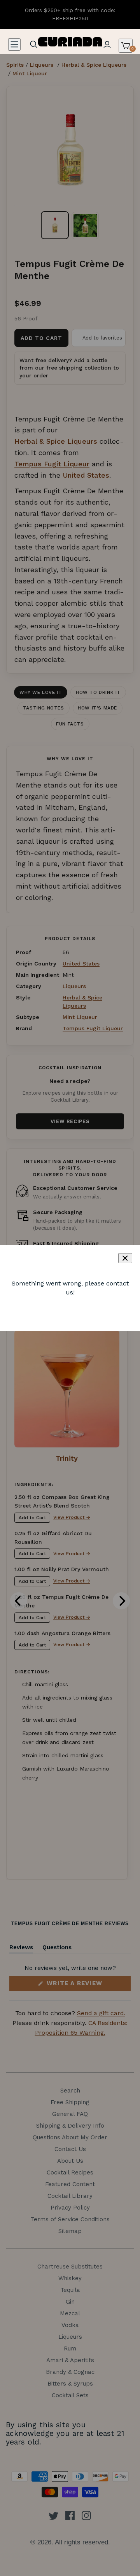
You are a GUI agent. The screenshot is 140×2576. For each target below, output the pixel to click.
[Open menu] (14, 44)
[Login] (107, 44)
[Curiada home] (70, 41)
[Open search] (34, 44)
